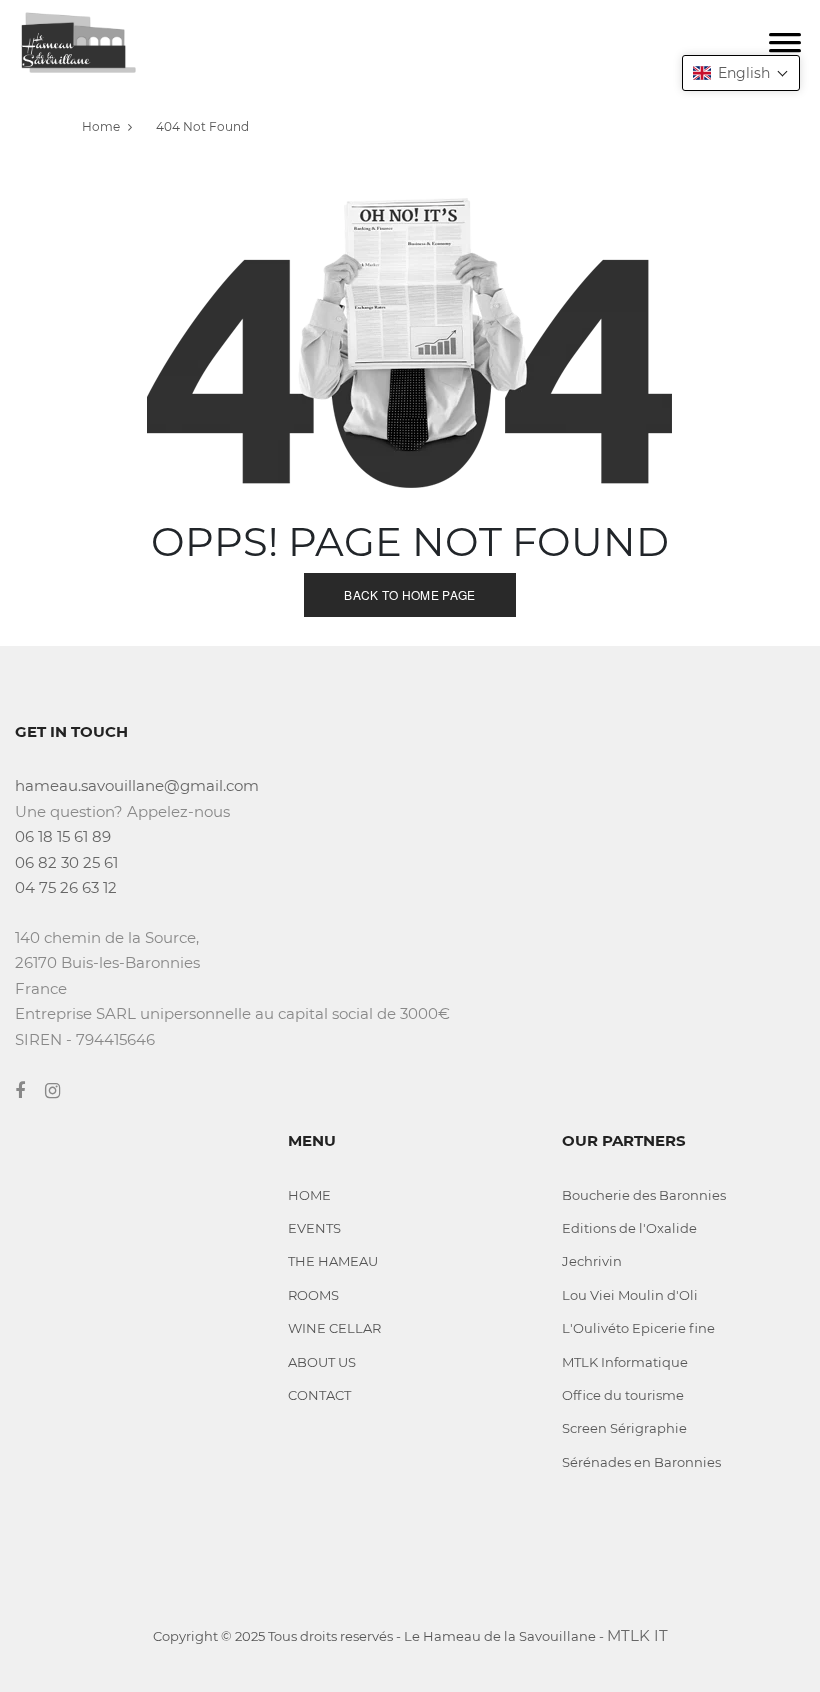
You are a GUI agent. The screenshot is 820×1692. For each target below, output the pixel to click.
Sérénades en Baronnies (641, 1462)
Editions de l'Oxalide (629, 1228)
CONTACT (319, 1395)
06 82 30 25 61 (66, 862)
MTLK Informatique (625, 1362)
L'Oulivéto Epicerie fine (638, 1328)
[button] (741, 73)
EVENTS (314, 1228)
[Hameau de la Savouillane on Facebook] (30, 1091)
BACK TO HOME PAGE (409, 594)
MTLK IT (637, 1635)
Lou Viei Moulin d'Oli (630, 1295)
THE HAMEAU (333, 1261)
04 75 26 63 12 (66, 887)
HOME (309, 1195)
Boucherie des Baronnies (644, 1195)
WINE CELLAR (334, 1328)
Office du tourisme (623, 1395)
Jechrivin (592, 1261)
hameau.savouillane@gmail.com (137, 785)
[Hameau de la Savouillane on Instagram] (62, 1091)
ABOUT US (322, 1362)
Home (101, 126)
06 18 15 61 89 (63, 836)
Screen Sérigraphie (624, 1428)
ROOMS (313, 1295)
